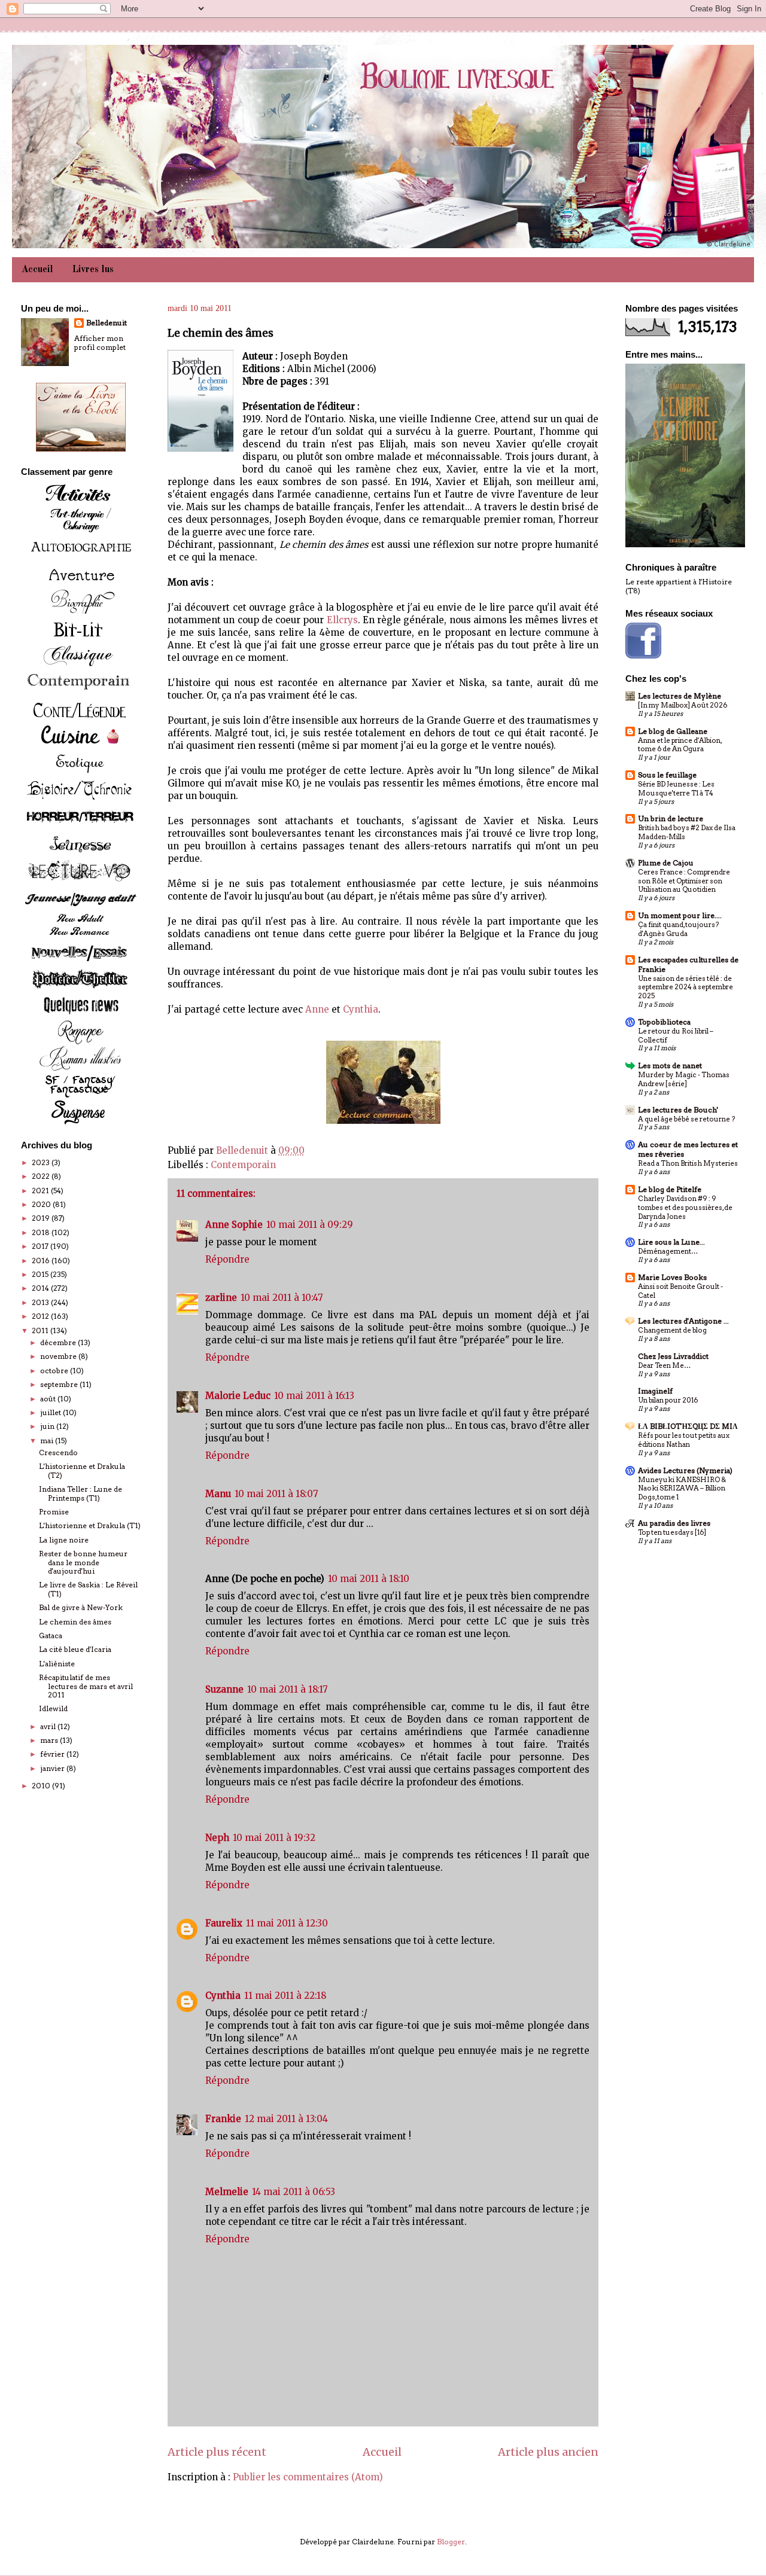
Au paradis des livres (674, 1523)
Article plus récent (217, 2452)
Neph (217, 1838)
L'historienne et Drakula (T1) (90, 1525)
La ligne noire (64, 1540)
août (49, 1399)
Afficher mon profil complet (100, 343)
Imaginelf (655, 1391)
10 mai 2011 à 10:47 (282, 1298)
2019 (42, 1218)
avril (49, 1726)
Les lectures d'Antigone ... (683, 1321)
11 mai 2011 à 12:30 (287, 1923)
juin (48, 1426)
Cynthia (361, 1009)
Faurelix (224, 1923)
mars (50, 1740)
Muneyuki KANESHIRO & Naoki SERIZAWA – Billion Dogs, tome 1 (682, 1489)
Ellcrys (342, 620)
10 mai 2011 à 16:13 (314, 1396)
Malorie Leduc (238, 1396)
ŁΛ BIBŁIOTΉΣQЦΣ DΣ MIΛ (688, 1426)
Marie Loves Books (672, 1277)
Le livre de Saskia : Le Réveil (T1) (88, 1589)
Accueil (37, 270)
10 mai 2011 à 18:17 (288, 1689)
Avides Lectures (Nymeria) (685, 1470)
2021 (41, 1191)
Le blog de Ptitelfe (670, 1189)
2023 (42, 1162)
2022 (42, 1176)
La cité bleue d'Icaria (75, 1649)
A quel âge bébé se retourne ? (686, 1119)
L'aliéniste (57, 1664)
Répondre (227, 1259)
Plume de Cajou (666, 863)
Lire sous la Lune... (671, 1242)
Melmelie (227, 2192)
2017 (41, 1246)
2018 (42, 1232)
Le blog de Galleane (673, 731)
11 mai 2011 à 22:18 (285, 1996)
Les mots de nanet (670, 1066)
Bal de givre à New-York (81, 1607)
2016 (42, 1260)
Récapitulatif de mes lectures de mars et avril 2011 (86, 1686)
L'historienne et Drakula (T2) (82, 1470)
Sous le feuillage (667, 775)
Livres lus (93, 270)
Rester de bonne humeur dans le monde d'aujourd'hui (83, 1562)
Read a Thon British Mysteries (688, 1163)
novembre (59, 1356)
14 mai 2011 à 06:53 (294, 2192)
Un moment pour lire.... (680, 915)
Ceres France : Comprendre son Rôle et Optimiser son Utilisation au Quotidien (684, 881)
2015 (41, 1274)
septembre (60, 1384)
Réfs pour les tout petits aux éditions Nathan (684, 1440)
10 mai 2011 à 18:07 (276, 1494)
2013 (41, 1302)
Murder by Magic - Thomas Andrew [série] (684, 1079)
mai (48, 1441)
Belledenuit (107, 323)
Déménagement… (668, 1251)
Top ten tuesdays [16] (672, 1532)
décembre (59, 1342)
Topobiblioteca (664, 1022)
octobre (55, 1371)
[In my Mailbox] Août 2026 (683, 705)
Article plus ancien (548, 2452)
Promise (54, 1512)
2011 (41, 1330)
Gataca (51, 1635)
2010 (42, 1786)
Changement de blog (672, 1330)
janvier (53, 1768)
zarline (221, 1298)
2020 (42, 1204)
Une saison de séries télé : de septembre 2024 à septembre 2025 (686, 987)
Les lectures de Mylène (680, 696)
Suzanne (224, 1689)
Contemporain (243, 1165)
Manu (218, 1494)
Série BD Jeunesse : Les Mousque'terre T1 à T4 (676, 789)
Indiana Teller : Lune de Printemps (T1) (80, 1493)
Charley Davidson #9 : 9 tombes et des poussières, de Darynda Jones (685, 1208)
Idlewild (53, 1708)
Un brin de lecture (671, 818)
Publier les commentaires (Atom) (308, 2477)
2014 (41, 1288)
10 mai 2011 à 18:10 (369, 1579)
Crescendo (58, 1452)
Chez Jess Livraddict (673, 1356)
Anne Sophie (234, 1225)
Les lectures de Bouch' (678, 1110)
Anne (317, 1009)
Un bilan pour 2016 (668, 1400)
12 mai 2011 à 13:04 (286, 2119)
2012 (41, 1316)
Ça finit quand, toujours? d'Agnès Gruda (678, 929)
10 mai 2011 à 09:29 (310, 1225)
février (53, 1754)
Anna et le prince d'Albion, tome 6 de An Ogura (680, 745)
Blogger (451, 2542)
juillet (51, 1412)
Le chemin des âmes (75, 1622)
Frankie (223, 2119)
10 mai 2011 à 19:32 (274, 1838)
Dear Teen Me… (664, 1365)
